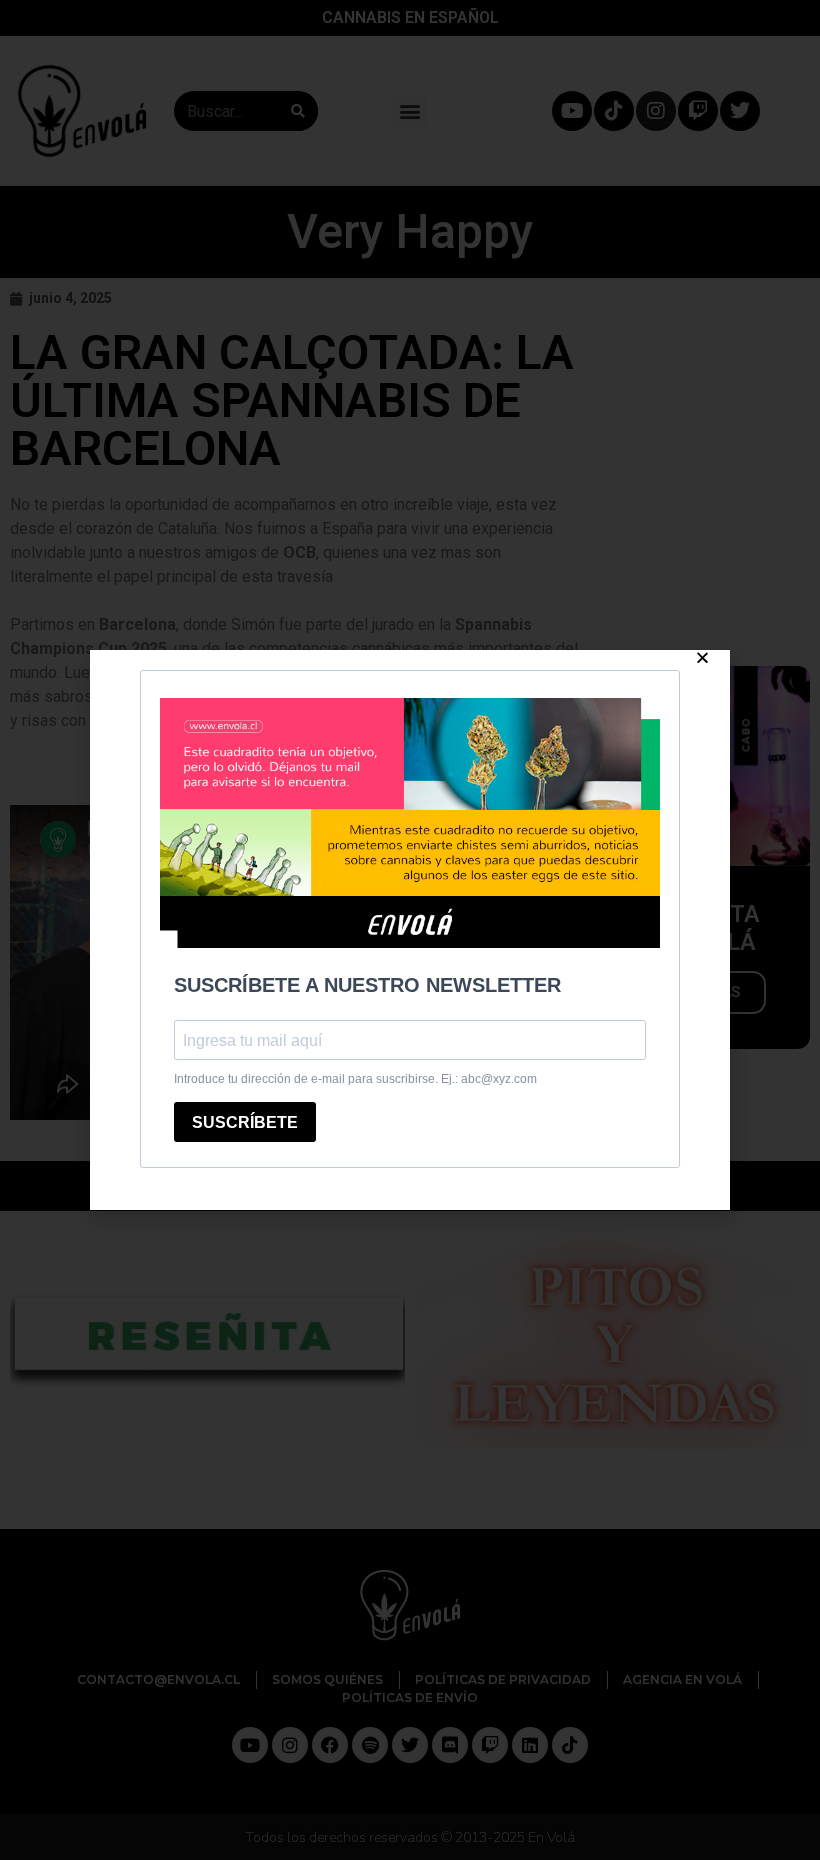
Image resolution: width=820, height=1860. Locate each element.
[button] (702, 657)
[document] (410, 930)
